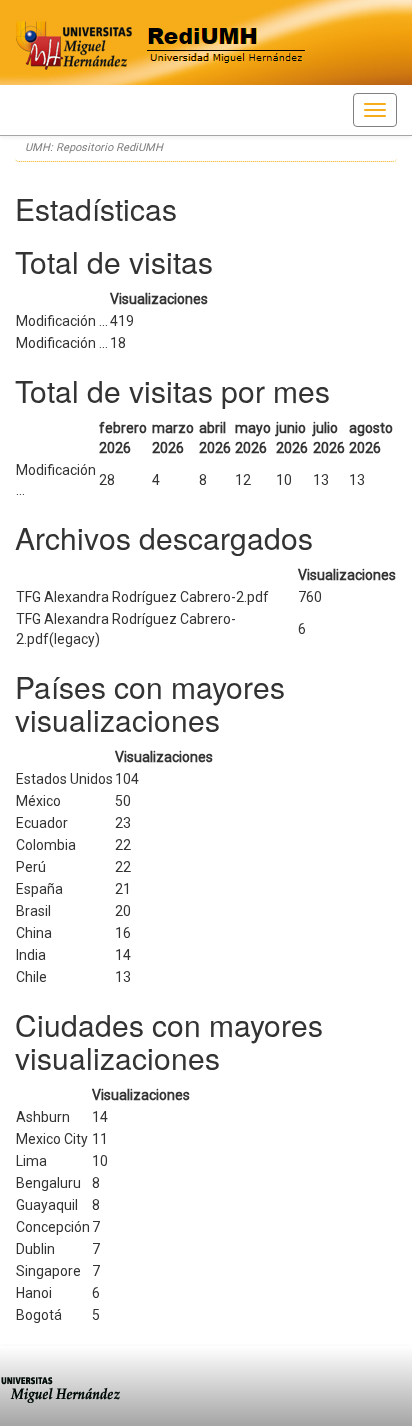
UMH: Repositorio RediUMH (94, 147)
